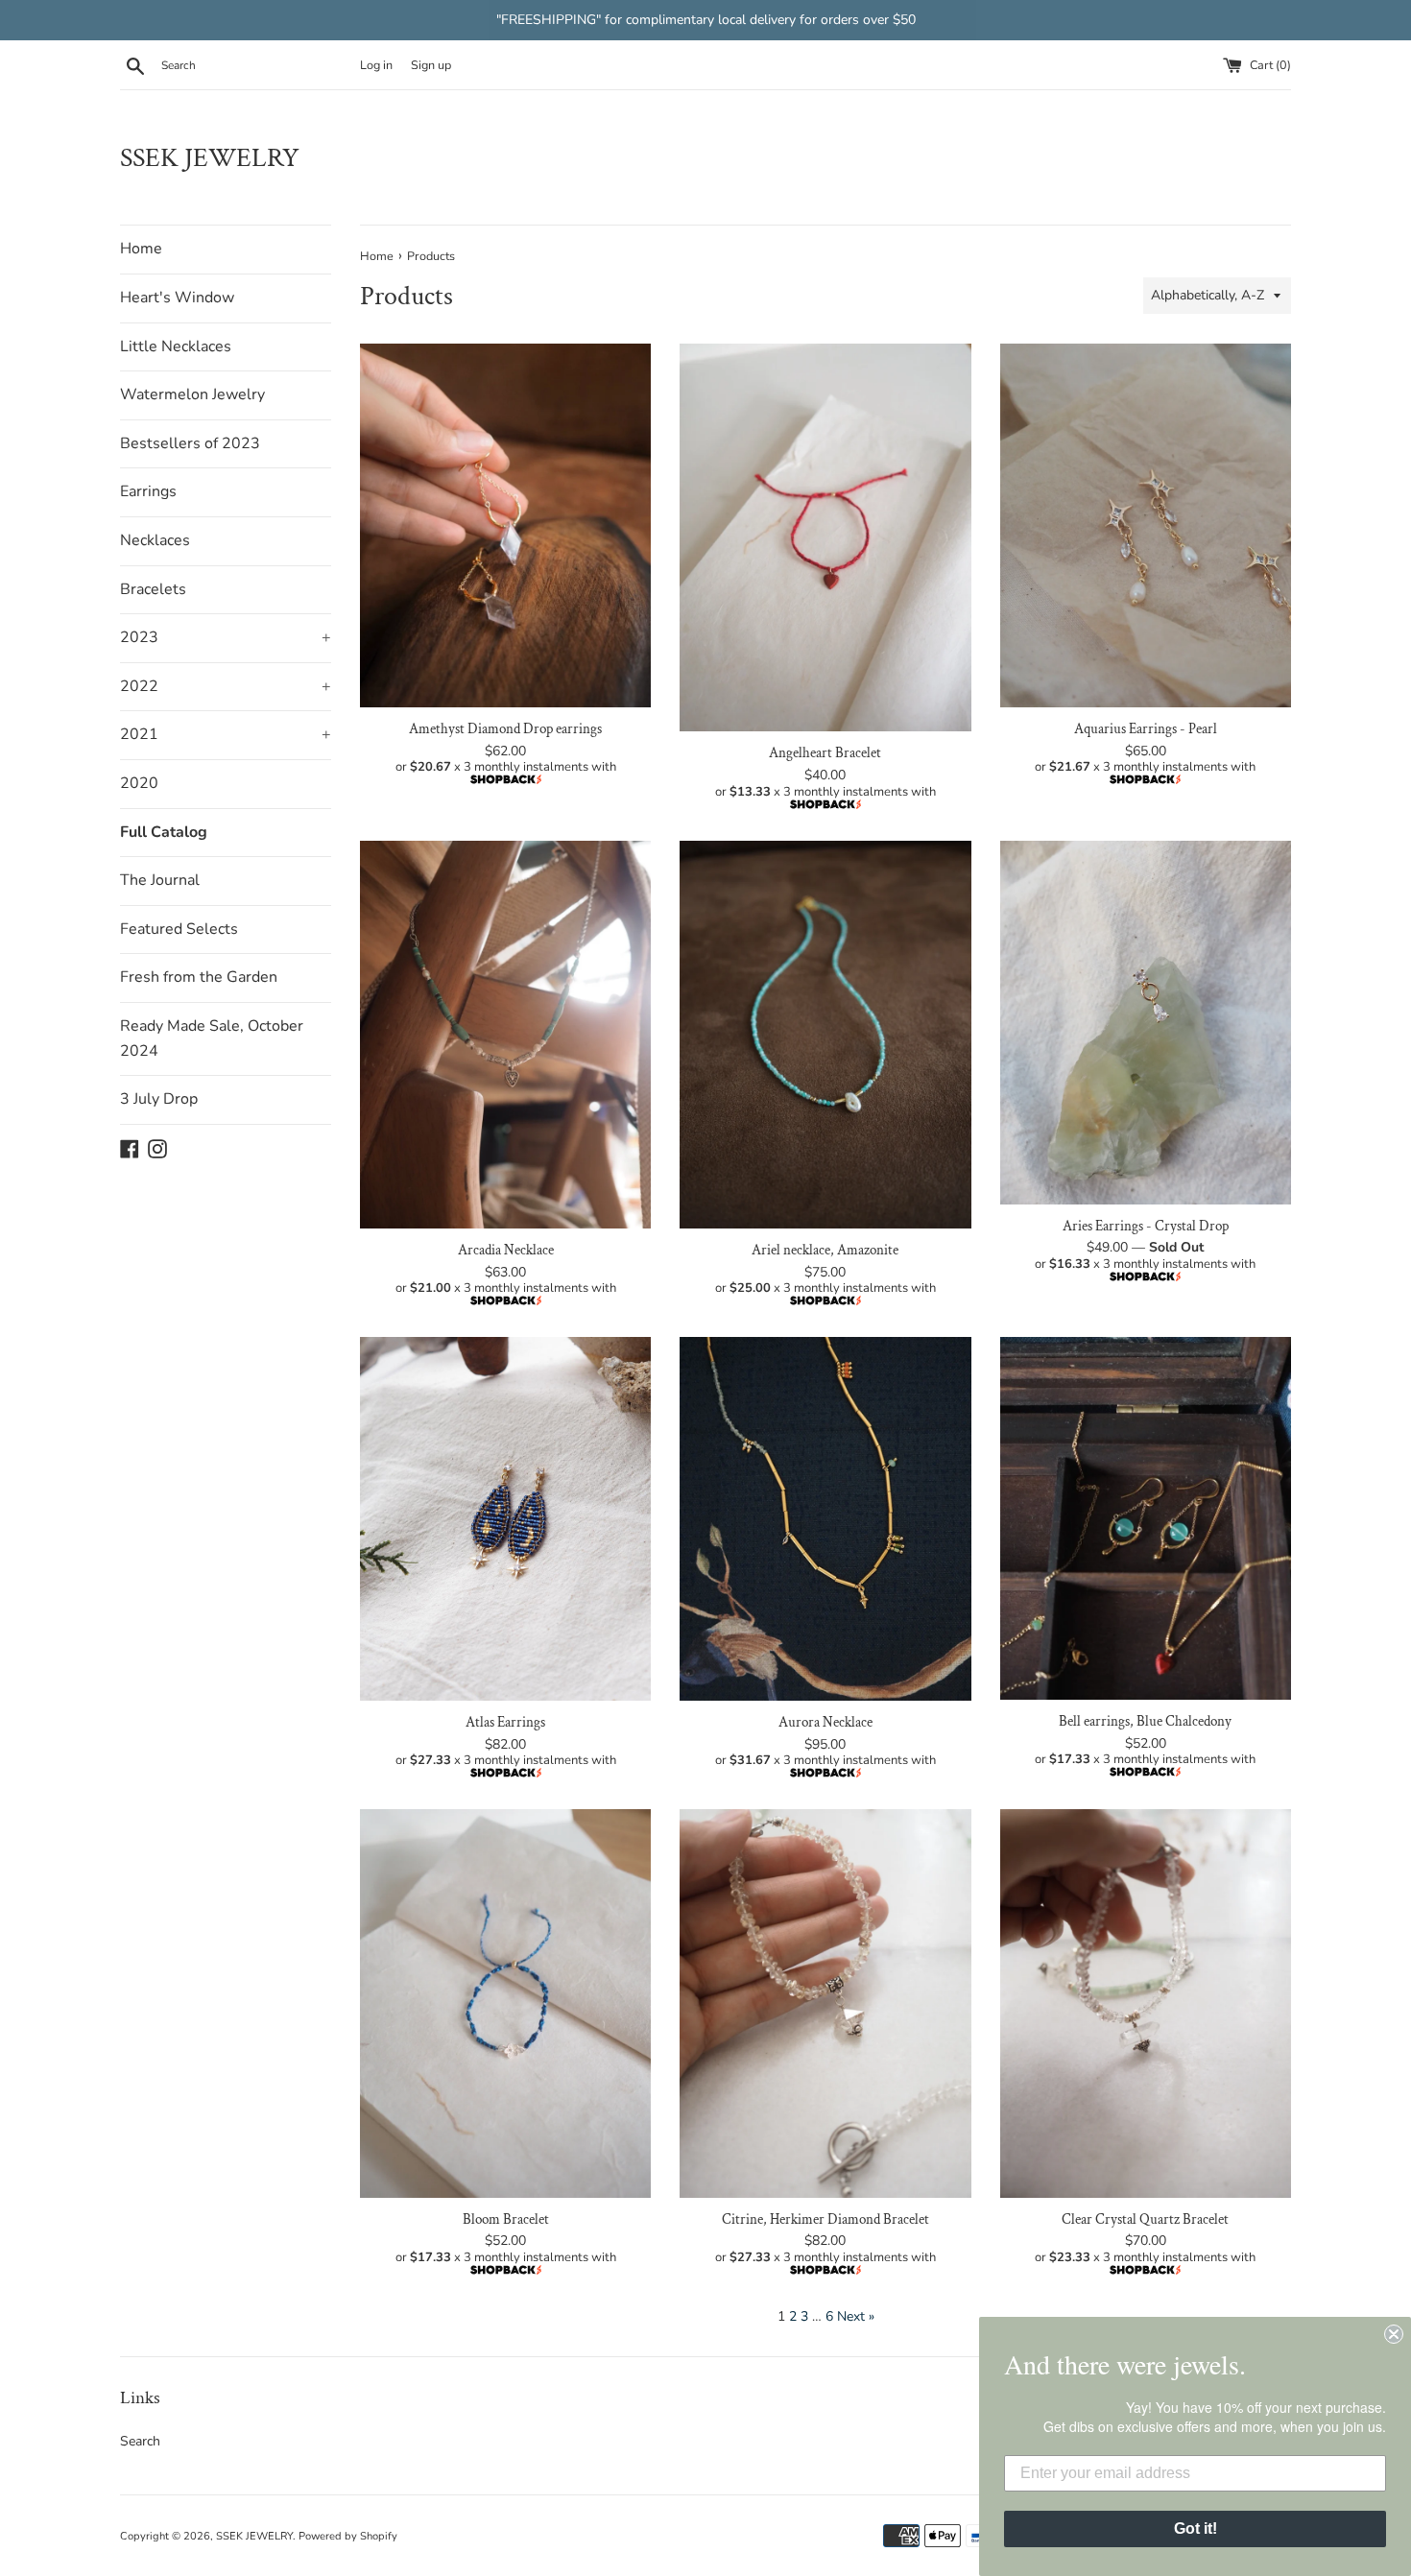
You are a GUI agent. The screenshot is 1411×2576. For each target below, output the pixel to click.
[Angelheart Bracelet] (825, 537)
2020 (139, 783)
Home (141, 249)
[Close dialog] (1394, 2334)
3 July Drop (159, 1099)
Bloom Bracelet (506, 2219)
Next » (856, 2316)
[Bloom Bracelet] (505, 2003)
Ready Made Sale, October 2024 (212, 1038)
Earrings (148, 491)
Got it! (1196, 2528)
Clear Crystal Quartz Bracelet (1145, 2219)
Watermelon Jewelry (192, 394)
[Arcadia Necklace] (505, 1035)
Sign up (431, 65)
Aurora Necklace (825, 1722)
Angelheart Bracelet (825, 752)
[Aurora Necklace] (825, 1519)
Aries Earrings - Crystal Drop (1146, 1226)
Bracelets (153, 589)
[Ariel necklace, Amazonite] (825, 1035)
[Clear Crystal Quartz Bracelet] (1146, 2003)
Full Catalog (164, 832)
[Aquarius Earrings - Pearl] (1146, 525)
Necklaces (155, 540)
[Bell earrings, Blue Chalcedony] (1146, 1518)
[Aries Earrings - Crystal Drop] (1146, 1023)
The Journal (160, 880)
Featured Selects (179, 929)
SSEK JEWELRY (210, 158)
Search (140, 2441)
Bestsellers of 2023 (190, 443)
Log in (376, 65)
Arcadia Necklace (506, 1250)
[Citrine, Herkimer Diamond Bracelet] (825, 2003)
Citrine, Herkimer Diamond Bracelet (825, 2219)
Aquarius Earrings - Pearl (1146, 728)
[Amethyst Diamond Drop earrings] (505, 525)
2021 (226, 734)
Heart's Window (177, 298)
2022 (226, 686)
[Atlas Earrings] (505, 1519)
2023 (226, 637)
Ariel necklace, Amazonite (825, 1250)
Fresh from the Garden (199, 977)
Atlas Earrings (505, 1722)
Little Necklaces (176, 346)
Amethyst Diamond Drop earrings (505, 728)
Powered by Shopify (348, 2536)
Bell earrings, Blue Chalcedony (1145, 1721)
